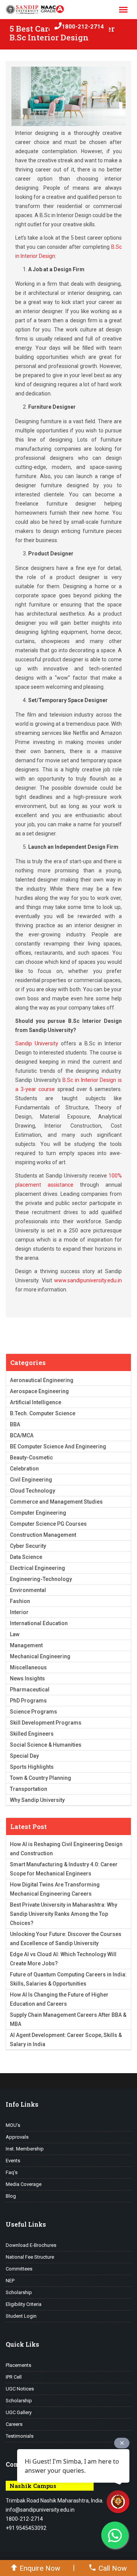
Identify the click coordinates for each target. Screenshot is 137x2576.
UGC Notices (20, 2389)
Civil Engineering (31, 1480)
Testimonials (20, 2436)
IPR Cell (14, 2377)
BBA (15, 1424)
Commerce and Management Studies (56, 1502)
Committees (19, 2269)
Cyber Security (28, 1546)
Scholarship (19, 2292)
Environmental (28, 1590)
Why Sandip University (37, 1800)
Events (13, 2161)
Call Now (113, 2568)
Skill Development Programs (46, 1723)
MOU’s (13, 2125)
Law (15, 1634)
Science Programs (33, 1712)
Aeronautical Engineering (42, 1380)
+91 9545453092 (26, 2528)
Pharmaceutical (30, 1690)
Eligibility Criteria (24, 2304)
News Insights (27, 1678)
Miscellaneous (28, 1667)
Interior (19, 1612)
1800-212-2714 (83, 27)
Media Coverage (24, 2184)
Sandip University (37, 1043)
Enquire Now (40, 2568)
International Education (39, 1623)
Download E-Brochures (31, 2245)
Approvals (17, 2137)
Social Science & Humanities (46, 1745)
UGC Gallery (19, 2412)
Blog (11, 2196)
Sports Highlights (32, 1767)
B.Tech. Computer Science (43, 1413)
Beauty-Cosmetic (31, 1458)
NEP (10, 2281)
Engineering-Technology (41, 1579)
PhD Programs (28, 1701)
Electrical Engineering (37, 1568)
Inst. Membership (25, 2149)
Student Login (21, 2316)
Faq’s (12, 2172)
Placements (18, 2365)
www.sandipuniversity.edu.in (88, 1280)
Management (26, 1645)
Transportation (29, 1789)
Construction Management (43, 1535)
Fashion (20, 1601)
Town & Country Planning (41, 1778)
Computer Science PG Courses (48, 1524)
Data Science (26, 1557)
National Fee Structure (30, 2257)
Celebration (24, 1469)
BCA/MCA (22, 1435)
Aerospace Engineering (39, 1391)
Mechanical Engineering (40, 1656)
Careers (14, 2424)
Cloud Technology (33, 1491)
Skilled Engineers (32, 1734)
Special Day (24, 1756)
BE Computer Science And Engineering (58, 1446)
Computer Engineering (38, 1513)
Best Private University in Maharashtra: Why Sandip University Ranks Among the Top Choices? (64, 1914)
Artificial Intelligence (36, 1402)
